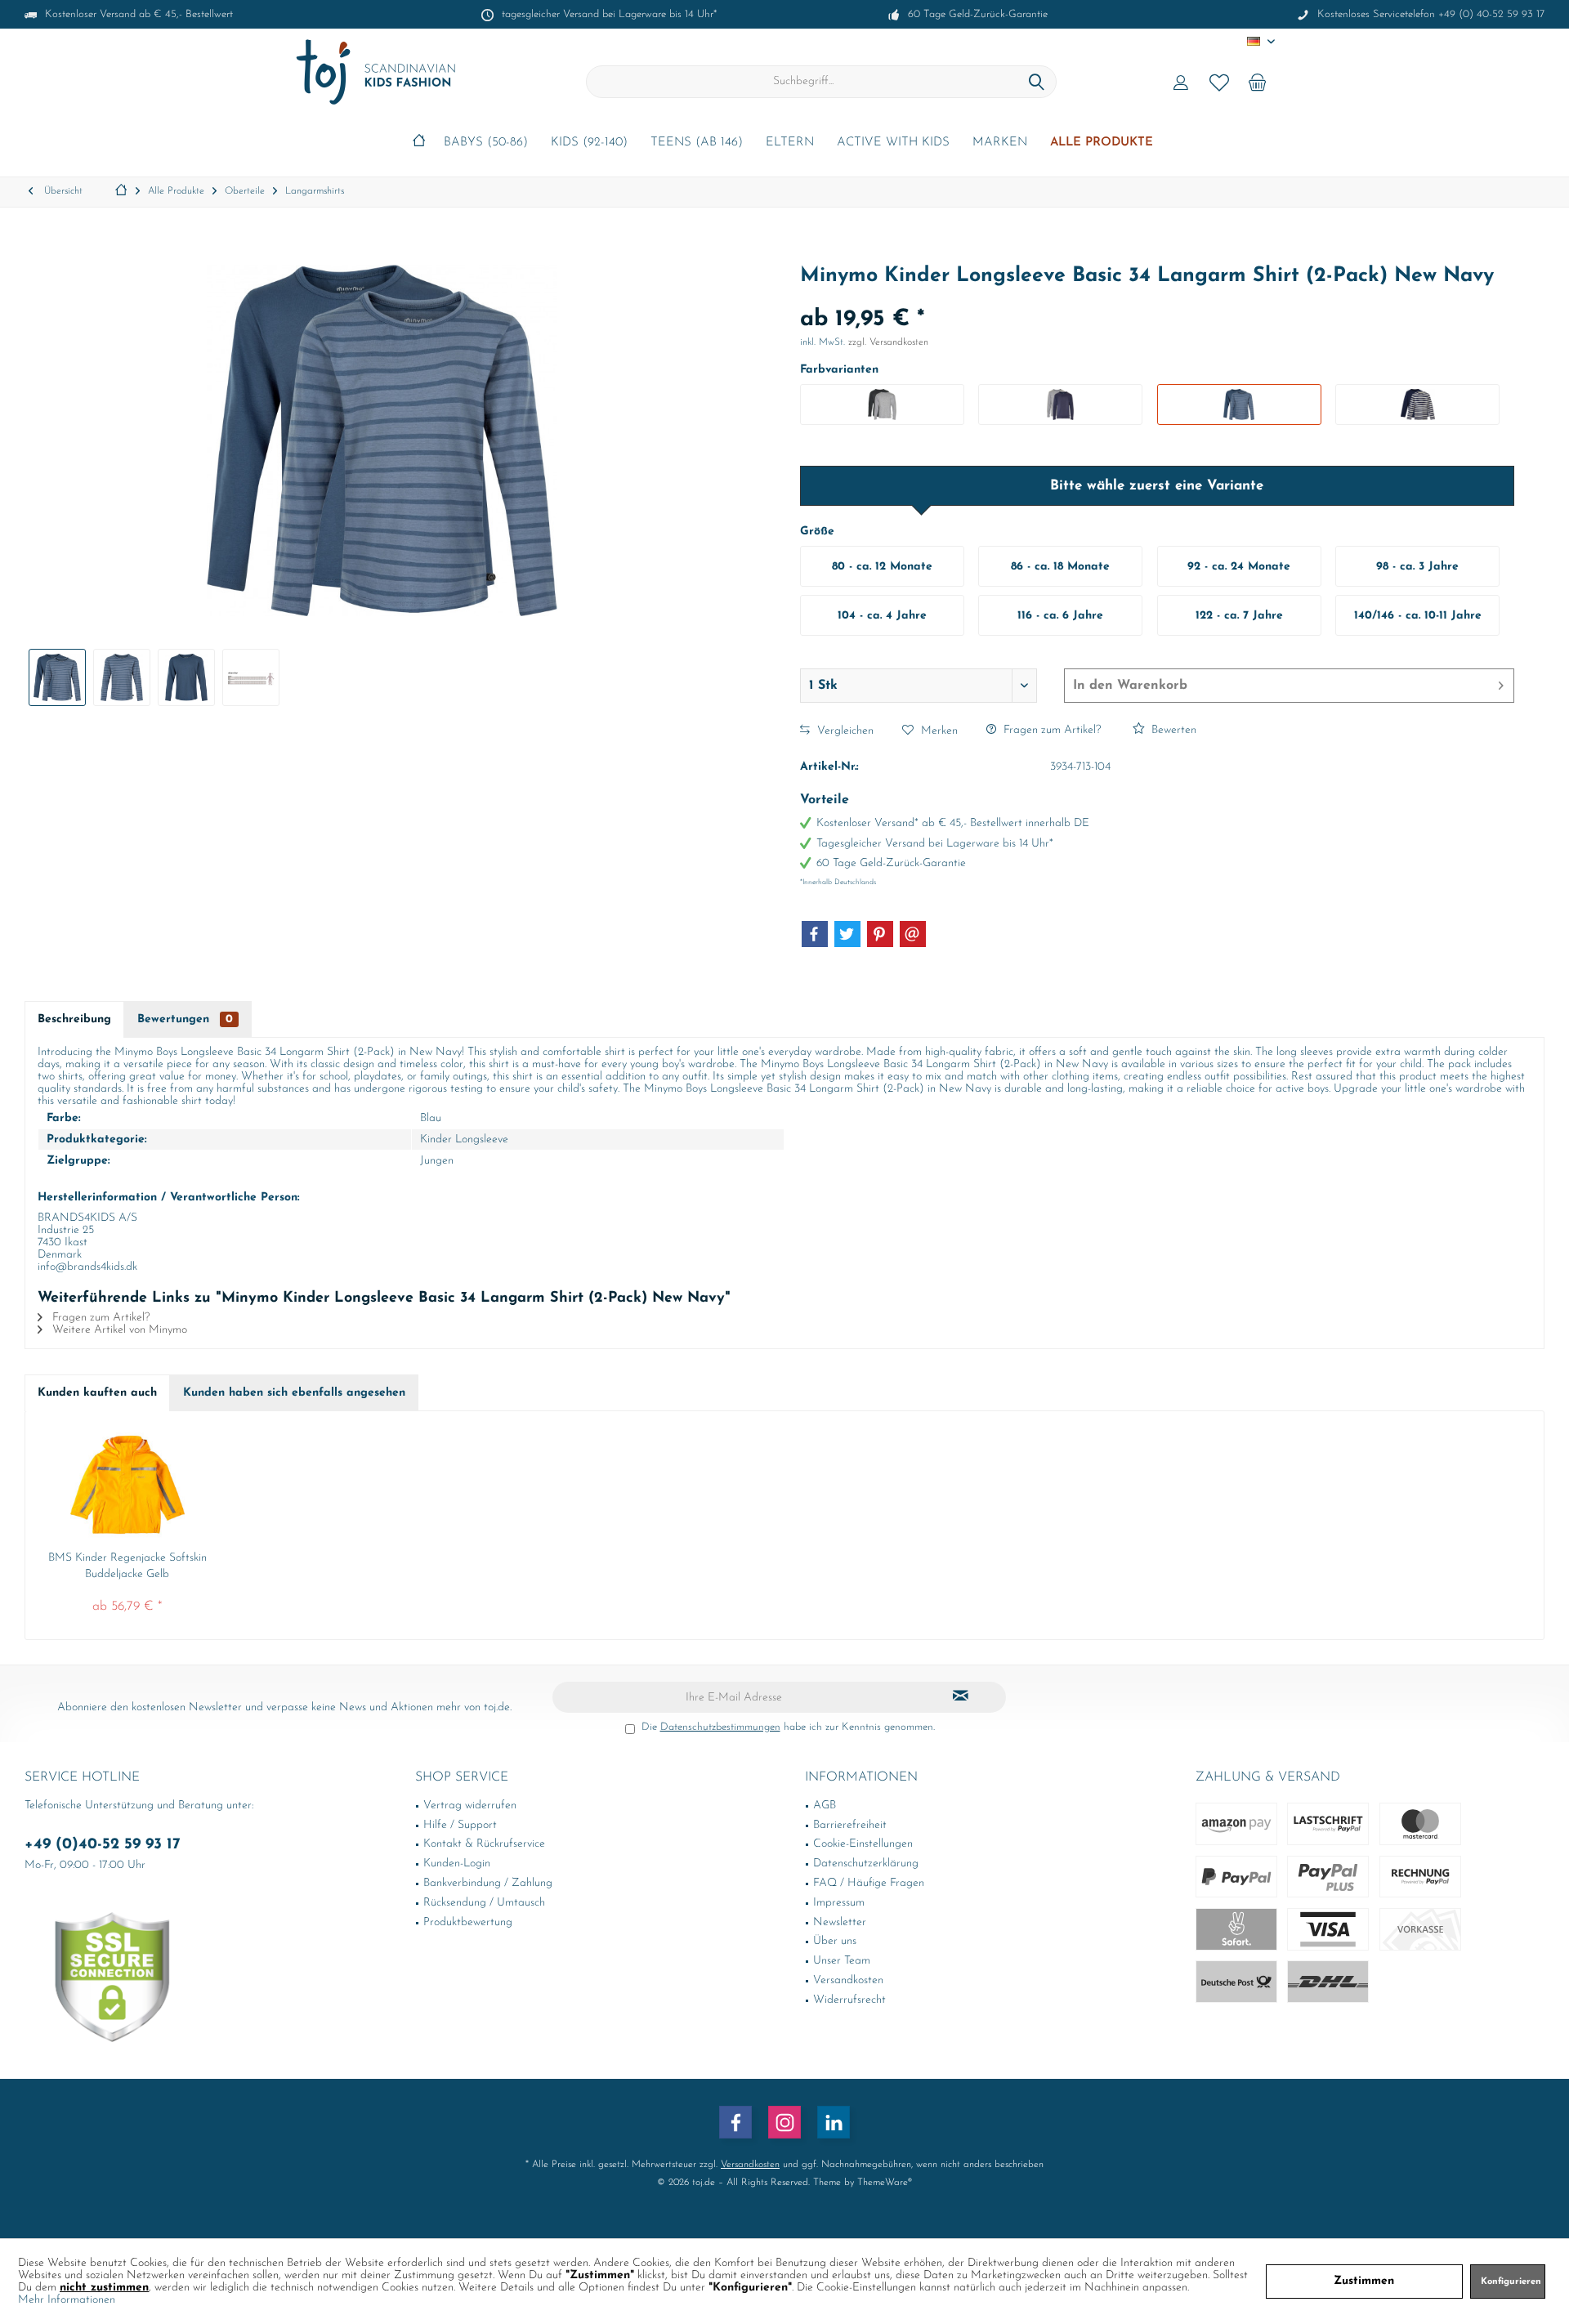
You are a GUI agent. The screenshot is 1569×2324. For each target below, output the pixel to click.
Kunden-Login (457, 1864)
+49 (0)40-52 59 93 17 (103, 1845)
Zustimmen (1364, 2281)
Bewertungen (185, 1019)
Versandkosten (848, 1980)
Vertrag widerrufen (470, 1806)
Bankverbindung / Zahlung (488, 1883)
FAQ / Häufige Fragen (869, 1883)
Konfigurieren (1511, 2282)
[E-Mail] (913, 934)
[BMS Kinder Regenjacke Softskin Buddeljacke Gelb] (127, 1485)
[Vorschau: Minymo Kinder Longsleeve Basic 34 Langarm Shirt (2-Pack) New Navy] (57, 677)
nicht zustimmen (104, 2288)
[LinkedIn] (834, 2122)
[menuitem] (1258, 82)
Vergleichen (844, 731)
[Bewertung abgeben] (1157, 298)
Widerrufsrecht (849, 2000)
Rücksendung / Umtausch (484, 1903)
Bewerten (1172, 730)
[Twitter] (847, 934)
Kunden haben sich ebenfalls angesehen (294, 1393)
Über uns (835, 1941)
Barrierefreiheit (850, 1825)
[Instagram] (784, 2122)
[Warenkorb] (1258, 82)
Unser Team (842, 1961)
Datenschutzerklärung (866, 1864)
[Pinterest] (880, 934)
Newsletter (840, 1922)
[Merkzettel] (1219, 82)
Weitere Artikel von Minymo (118, 1330)
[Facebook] (815, 934)
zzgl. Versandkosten (888, 342)
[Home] (419, 143)
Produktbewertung (468, 1922)
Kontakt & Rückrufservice (484, 1844)
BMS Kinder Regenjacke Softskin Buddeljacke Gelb (127, 1566)
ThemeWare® (885, 2183)
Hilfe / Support (460, 1825)
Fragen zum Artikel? (1050, 730)
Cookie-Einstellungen (863, 1844)
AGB (825, 1806)
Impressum (839, 1903)
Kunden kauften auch (97, 1393)
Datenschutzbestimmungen (720, 1727)
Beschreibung (74, 1019)
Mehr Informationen (67, 2300)
